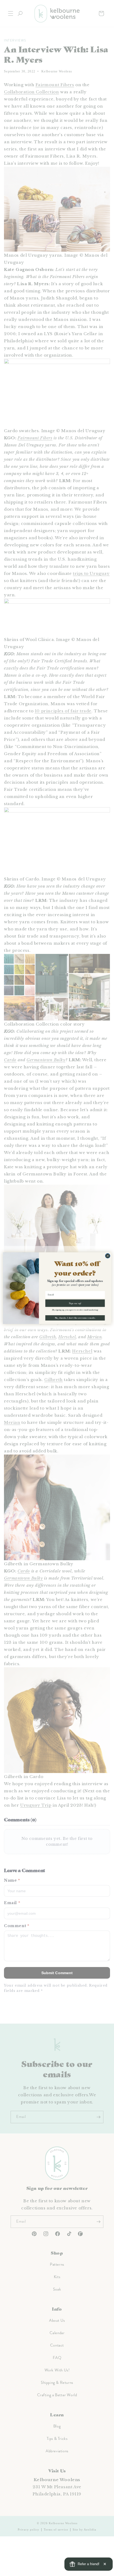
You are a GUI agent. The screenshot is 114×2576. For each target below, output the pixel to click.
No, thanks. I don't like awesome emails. (75, 1318)
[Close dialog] (108, 1256)
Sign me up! (75, 1303)
